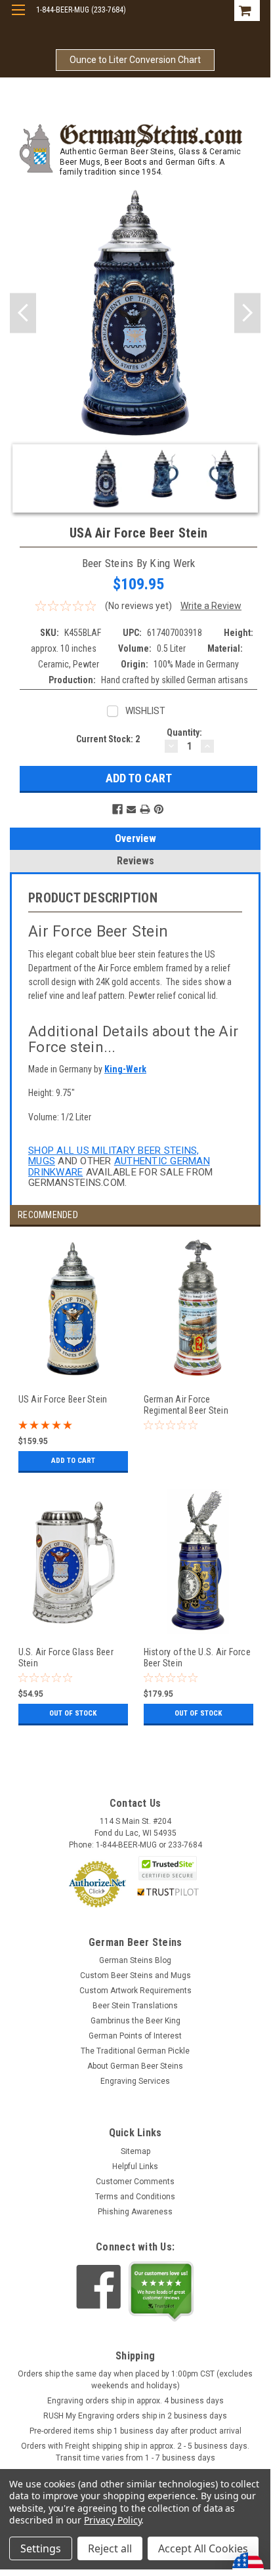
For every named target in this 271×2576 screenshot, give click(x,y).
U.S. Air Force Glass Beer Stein (66, 1658)
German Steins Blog (135, 1960)
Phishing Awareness (135, 2212)
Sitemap (135, 2151)
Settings (41, 2548)
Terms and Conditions (135, 2197)
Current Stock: (108, 739)
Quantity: (184, 732)
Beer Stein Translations (135, 2006)
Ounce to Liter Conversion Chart (135, 60)
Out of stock (73, 1713)
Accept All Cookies (203, 2548)
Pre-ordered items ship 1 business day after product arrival (135, 2431)
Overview (135, 838)
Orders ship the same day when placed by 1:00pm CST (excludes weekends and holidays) (135, 2380)
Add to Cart (73, 1461)
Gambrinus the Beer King (135, 2021)
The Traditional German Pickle (135, 2051)
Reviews (135, 861)
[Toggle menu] (18, 18)
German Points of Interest (135, 2036)
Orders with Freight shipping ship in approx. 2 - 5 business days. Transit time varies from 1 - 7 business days (135, 2452)
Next (247, 313)
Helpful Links (135, 2166)
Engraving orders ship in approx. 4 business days (135, 2401)
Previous (23, 313)
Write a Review (211, 606)
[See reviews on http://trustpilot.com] (161, 2291)
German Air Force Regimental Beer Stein (186, 1405)
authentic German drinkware (119, 1167)
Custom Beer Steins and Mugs (135, 1975)
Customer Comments (135, 2182)
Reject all (110, 2548)
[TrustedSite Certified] (168, 1868)
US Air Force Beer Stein (63, 1399)
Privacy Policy (113, 2520)
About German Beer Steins (135, 2066)
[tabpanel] (73, 1363)
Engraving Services (135, 2081)
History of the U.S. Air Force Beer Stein (197, 1658)
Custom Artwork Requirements (135, 1991)
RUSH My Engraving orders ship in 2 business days (135, 2416)
